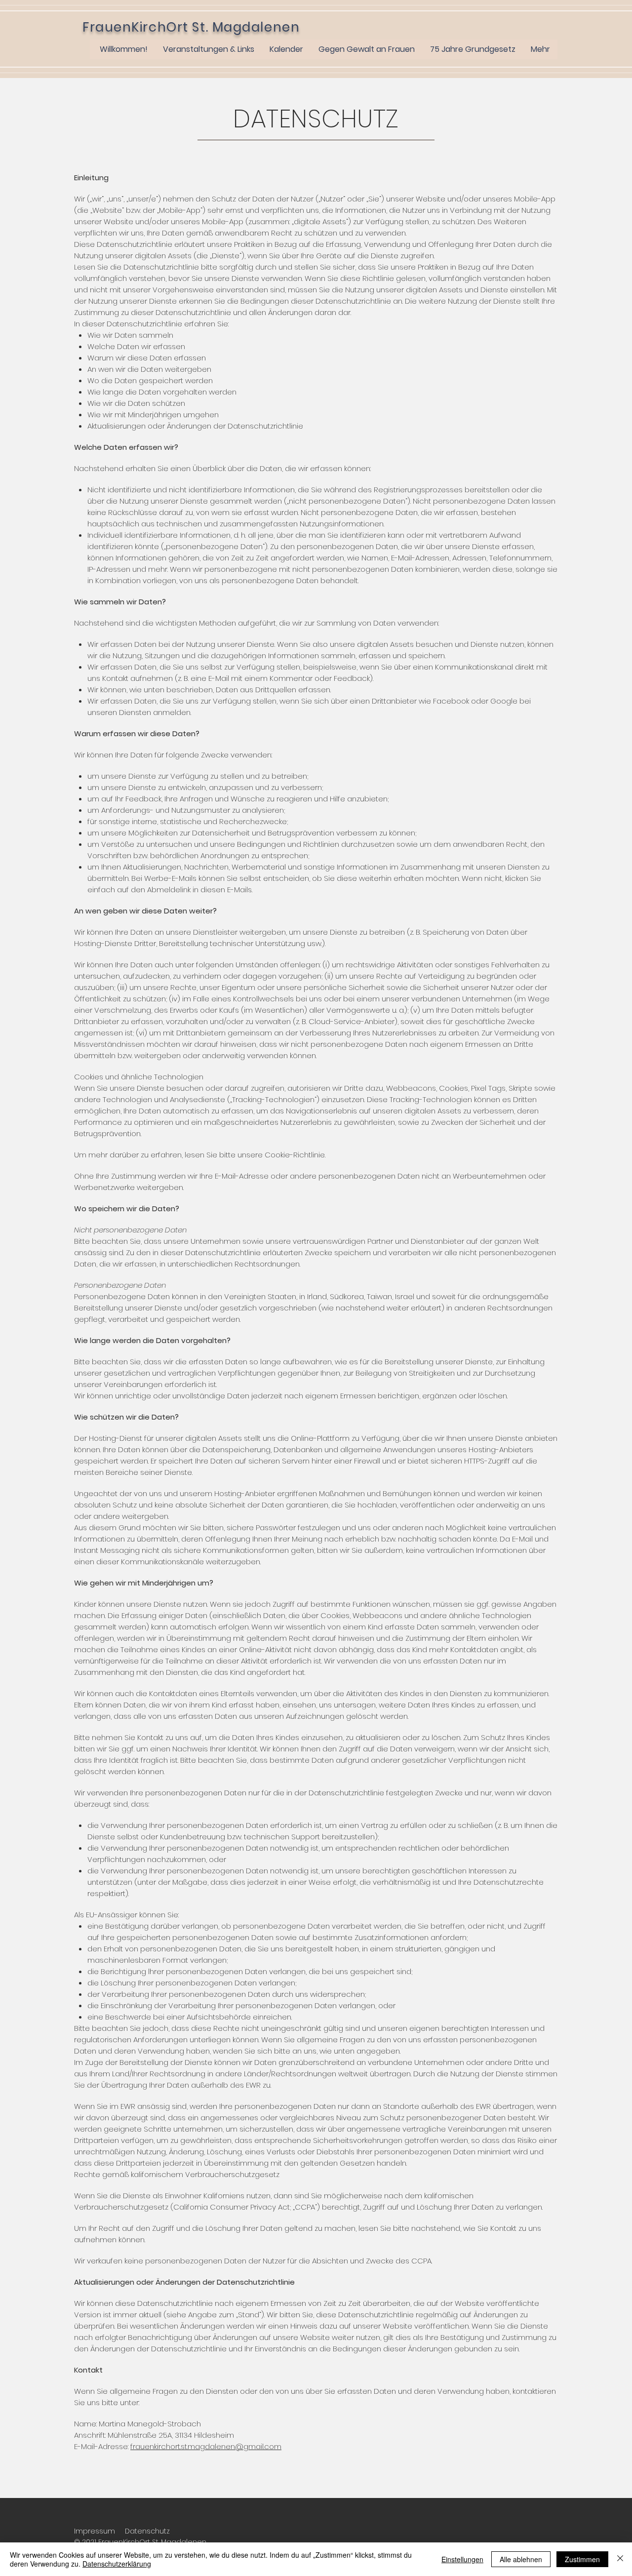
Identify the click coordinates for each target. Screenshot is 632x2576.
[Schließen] (620, 2559)
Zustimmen (582, 2559)
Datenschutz (147, 2531)
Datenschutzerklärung (117, 2564)
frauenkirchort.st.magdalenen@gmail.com (206, 2446)
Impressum (95, 2531)
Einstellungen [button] (462, 2559)
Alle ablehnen (521, 2559)
